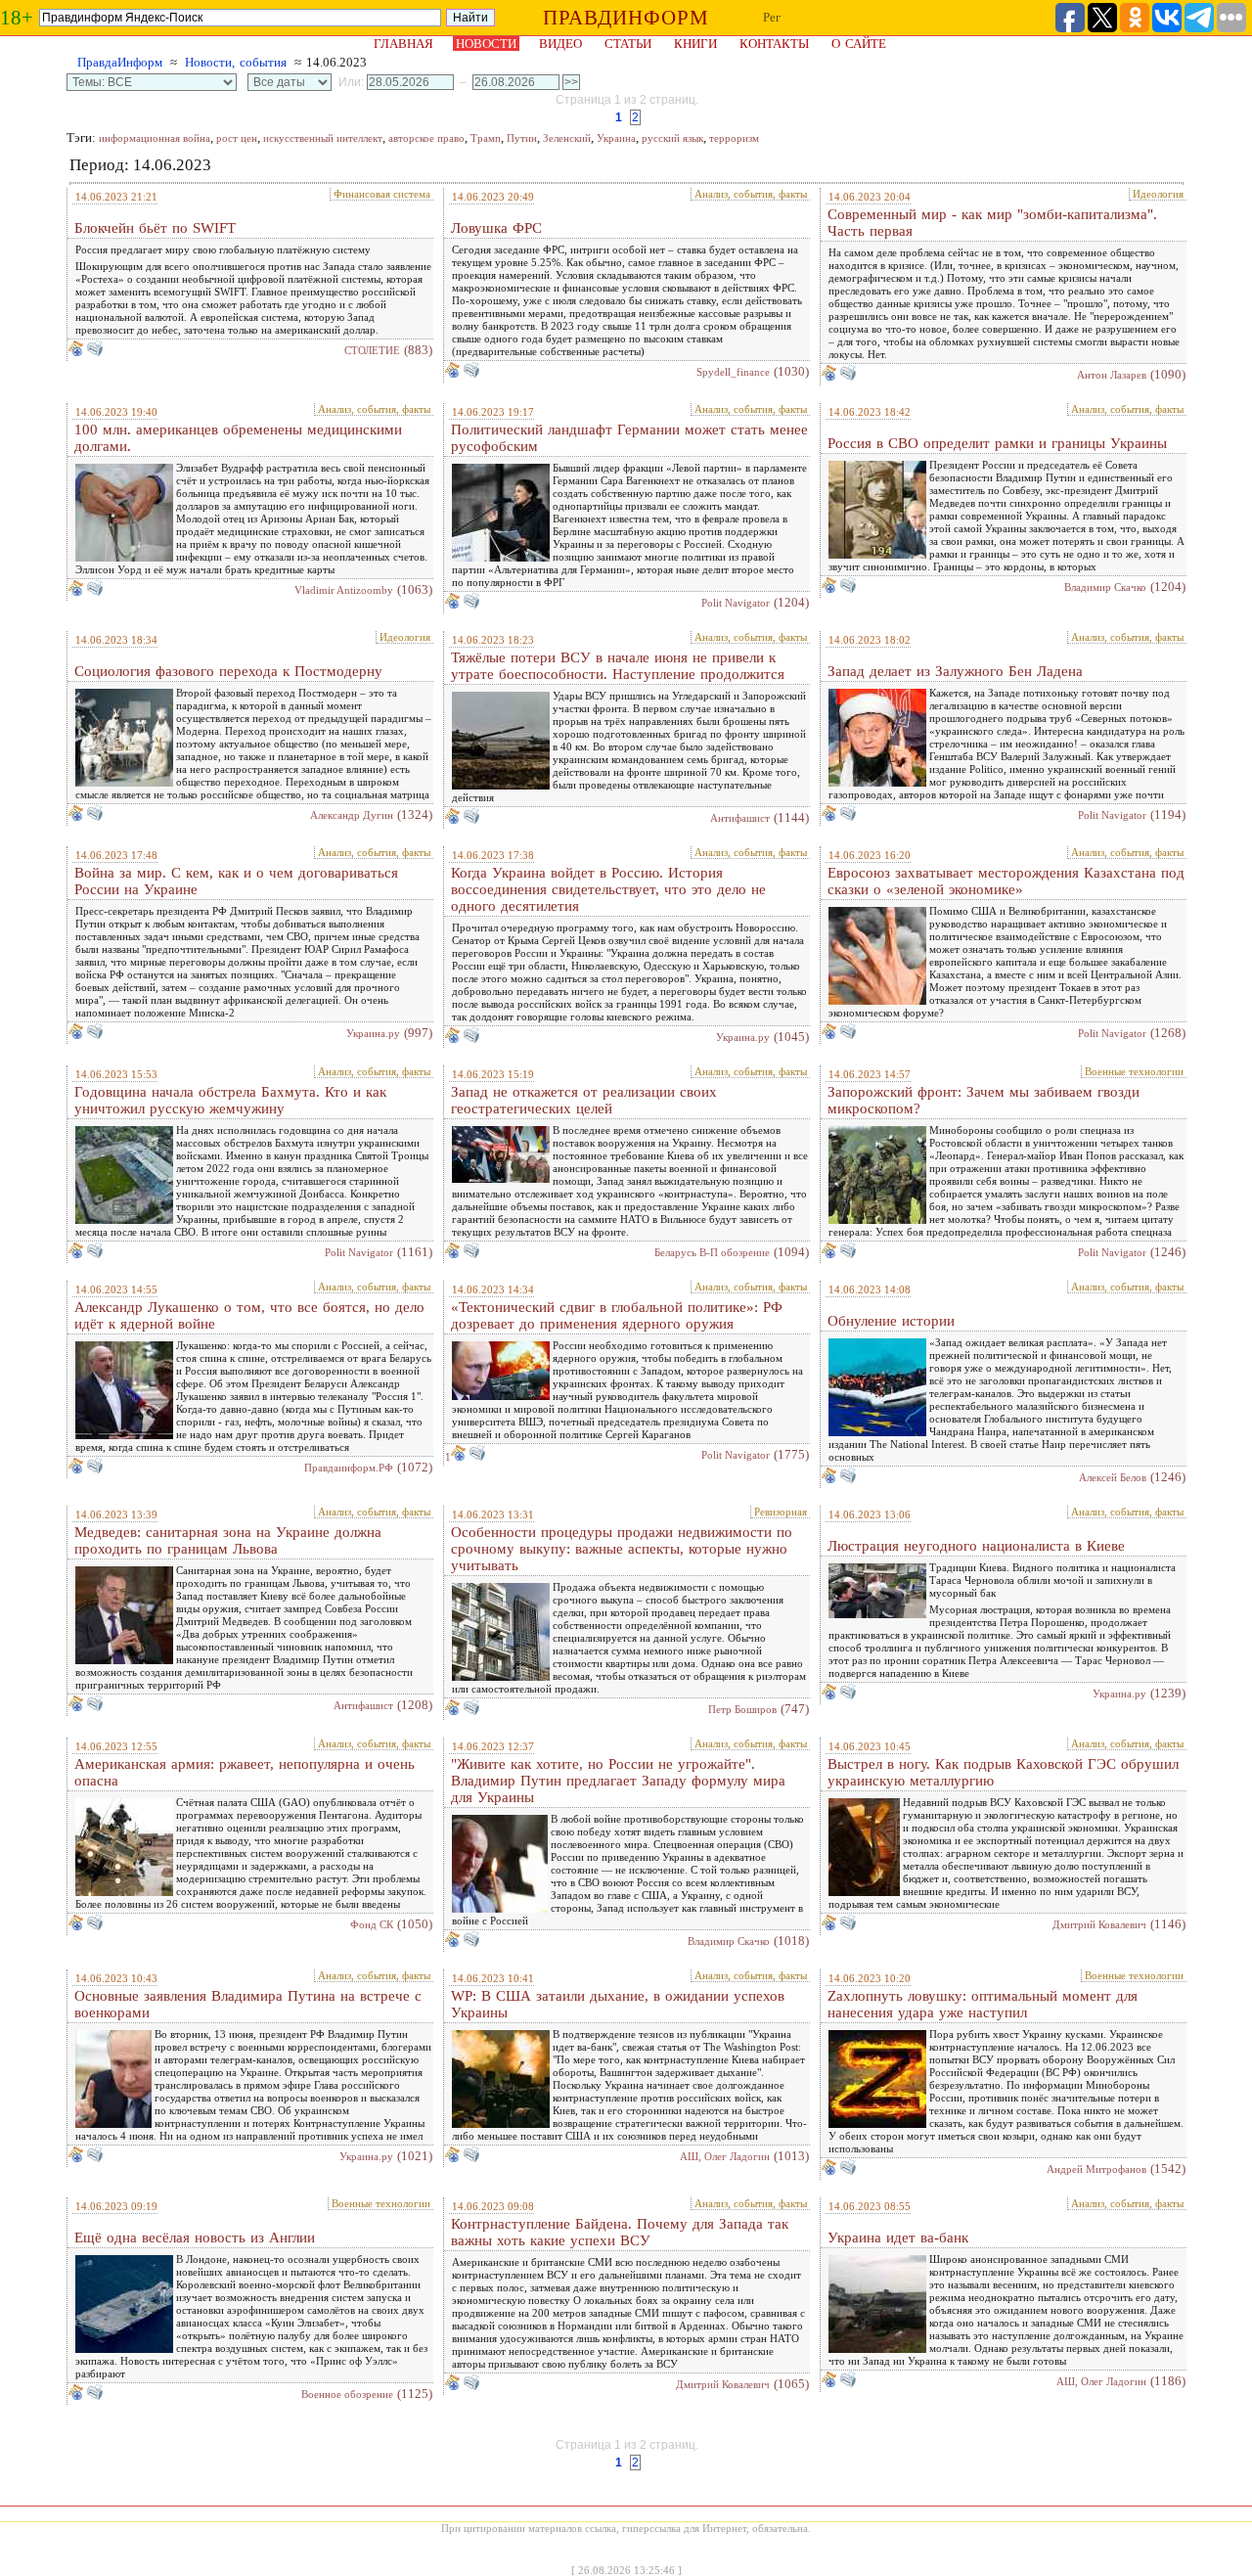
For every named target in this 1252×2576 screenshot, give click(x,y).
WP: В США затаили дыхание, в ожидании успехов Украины (618, 2004)
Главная (403, 44)
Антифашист (740, 818)
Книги (695, 44)
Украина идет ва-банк (898, 2237)
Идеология (1158, 194)
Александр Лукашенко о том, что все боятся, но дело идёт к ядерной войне (249, 1315)
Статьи (628, 44)
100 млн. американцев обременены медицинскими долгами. (238, 438)
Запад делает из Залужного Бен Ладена (955, 671)
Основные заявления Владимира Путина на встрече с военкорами (248, 2004)
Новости (486, 44)
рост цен (237, 138)
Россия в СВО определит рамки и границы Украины (997, 443)
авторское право (426, 138)
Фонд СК (372, 1924)
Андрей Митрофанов (1096, 2169)
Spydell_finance (733, 372)
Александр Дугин (352, 815)
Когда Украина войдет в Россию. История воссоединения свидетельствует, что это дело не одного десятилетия (608, 889)
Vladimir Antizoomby (344, 590)
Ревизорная (781, 1512)
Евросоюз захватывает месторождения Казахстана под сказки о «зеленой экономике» (1006, 881)
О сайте (859, 44)
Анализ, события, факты (751, 194)
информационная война (155, 138)
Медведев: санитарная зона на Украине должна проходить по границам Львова (228, 1540)
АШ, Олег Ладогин (725, 2156)
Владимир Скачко (1105, 587)
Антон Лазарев (1112, 375)
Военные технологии (1134, 1071)
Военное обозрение (347, 2394)
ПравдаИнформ (120, 62)
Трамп (486, 138)
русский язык (672, 138)
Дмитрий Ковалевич (1099, 1924)
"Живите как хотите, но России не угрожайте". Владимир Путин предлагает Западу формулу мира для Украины (618, 1781)
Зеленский (567, 138)
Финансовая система (382, 194)
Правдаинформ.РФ (349, 1468)
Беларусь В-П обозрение (712, 1252)
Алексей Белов (1113, 1477)
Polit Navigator (736, 603)
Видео (560, 44)
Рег (772, 17)
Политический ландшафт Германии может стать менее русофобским (629, 438)
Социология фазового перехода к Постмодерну (228, 671)
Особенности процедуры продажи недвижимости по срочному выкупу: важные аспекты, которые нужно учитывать (622, 1549)
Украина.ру (373, 1033)
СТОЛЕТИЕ (372, 350)
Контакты (774, 44)
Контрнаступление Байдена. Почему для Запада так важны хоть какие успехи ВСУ (620, 2232)
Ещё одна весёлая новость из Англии (195, 2237)
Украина (616, 138)
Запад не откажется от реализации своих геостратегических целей (584, 1100)
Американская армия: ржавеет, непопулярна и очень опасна (245, 1772)
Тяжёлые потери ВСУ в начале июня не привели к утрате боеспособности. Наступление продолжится (618, 666)
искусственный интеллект (323, 138)
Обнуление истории (891, 1321)
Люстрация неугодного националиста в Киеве (976, 1546)
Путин (522, 138)
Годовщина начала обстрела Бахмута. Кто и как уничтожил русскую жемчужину (230, 1100)
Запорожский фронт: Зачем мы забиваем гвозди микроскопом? (984, 1100)
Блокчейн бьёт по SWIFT (155, 228)
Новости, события (236, 62)
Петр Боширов (742, 1709)
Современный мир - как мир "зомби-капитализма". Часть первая (992, 223)
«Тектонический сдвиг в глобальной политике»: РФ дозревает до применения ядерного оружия (617, 1315)
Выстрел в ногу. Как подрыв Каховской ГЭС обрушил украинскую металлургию (1003, 1772)
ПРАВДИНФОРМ (626, 18)
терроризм (734, 138)
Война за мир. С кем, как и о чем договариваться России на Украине (236, 881)
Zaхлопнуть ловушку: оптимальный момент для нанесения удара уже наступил (983, 2004)
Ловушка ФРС (496, 228)
